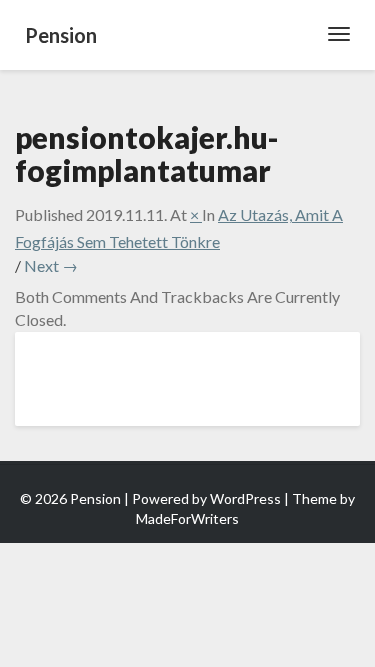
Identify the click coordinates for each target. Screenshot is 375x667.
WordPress (245, 498)
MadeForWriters (187, 518)
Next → (51, 265)
